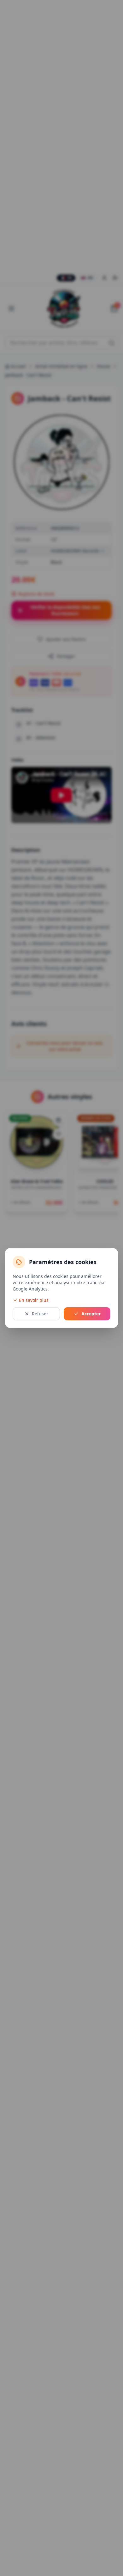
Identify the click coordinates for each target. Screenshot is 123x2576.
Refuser (40, 1314)
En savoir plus (34, 1300)
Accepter (91, 1314)
